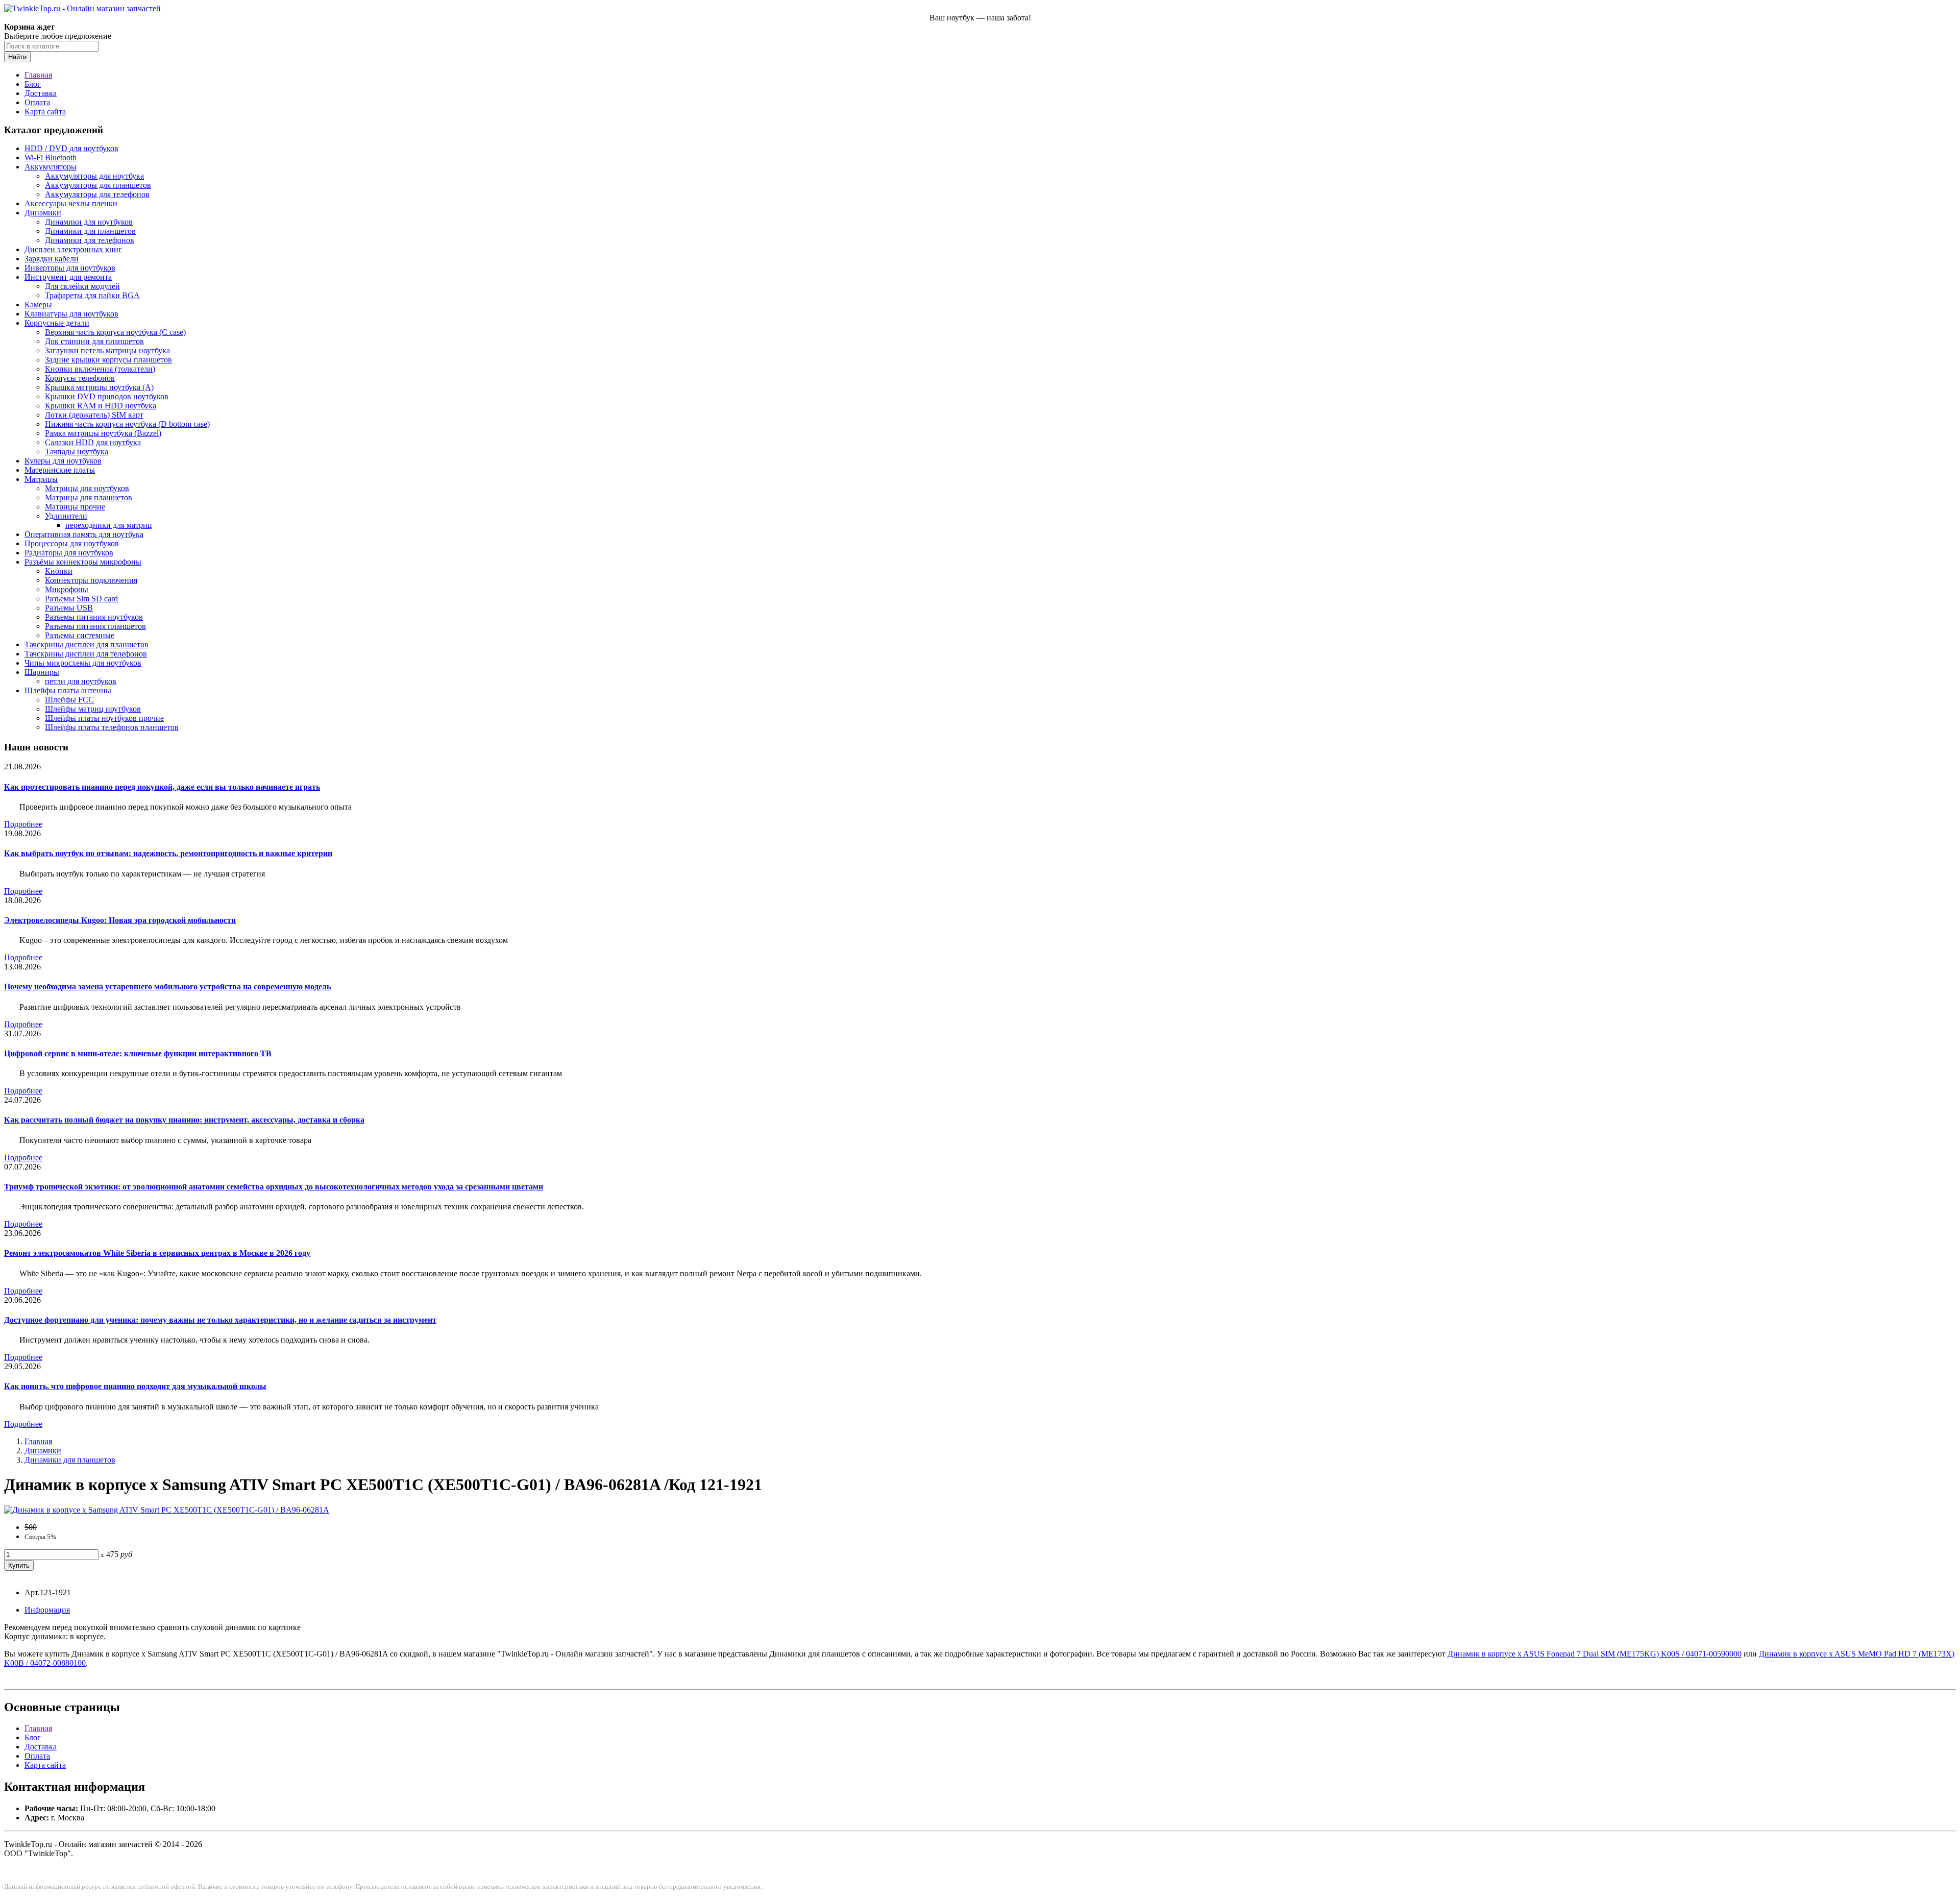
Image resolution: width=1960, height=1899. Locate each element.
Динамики (43, 213)
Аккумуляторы (51, 167)
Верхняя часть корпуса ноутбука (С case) (115, 332)
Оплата (37, 102)
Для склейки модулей (82, 286)
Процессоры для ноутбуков (72, 543)
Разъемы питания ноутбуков (94, 617)
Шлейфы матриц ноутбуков (93, 709)
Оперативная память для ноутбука (84, 534)
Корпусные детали (57, 323)
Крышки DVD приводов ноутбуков (107, 396)
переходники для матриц (109, 525)
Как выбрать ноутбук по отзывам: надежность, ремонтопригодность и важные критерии (168, 853)
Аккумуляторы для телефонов (97, 194)
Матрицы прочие (75, 507)
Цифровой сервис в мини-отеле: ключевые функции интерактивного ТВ (138, 1053)
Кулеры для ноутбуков (63, 461)
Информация (47, 1610)
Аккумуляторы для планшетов (98, 185)
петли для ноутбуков (81, 681)
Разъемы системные (80, 635)
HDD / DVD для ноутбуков (71, 148)
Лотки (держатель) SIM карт (94, 415)
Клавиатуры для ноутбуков (71, 314)
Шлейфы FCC (69, 700)
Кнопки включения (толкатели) (100, 369)
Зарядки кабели (52, 259)
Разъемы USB (69, 608)
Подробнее (23, 824)
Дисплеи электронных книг (73, 249)
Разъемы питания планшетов (95, 626)
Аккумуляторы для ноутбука (94, 176)
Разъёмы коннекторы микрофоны (83, 562)
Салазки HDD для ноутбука (93, 442)
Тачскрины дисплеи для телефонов (86, 654)
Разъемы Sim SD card (81, 599)
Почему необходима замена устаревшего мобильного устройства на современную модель (167, 987)
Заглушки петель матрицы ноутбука (107, 350)
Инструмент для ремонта (68, 277)
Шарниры (42, 672)
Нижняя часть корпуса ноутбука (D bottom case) (127, 424)
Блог (33, 84)
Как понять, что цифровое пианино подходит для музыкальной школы (135, 1386)
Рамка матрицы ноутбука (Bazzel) (103, 433)
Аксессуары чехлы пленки (71, 203)
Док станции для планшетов (94, 341)
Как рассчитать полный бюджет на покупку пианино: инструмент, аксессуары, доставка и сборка (184, 1120)
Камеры (38, 305)
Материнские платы (60, 470)
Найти (17, 57)
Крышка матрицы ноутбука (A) (99, 387)
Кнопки (59, 571)
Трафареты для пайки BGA (92, 295)
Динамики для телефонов (90, 240)
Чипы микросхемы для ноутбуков (83, 663)
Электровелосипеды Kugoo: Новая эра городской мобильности (120, 920)
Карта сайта (45, 112)
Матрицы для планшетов (89, 497)
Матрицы (41, 479)
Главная (38, 75)
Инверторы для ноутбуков (70, 268)
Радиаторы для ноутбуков (69, 553)
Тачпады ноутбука (77, 452)
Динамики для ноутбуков (89, 222)
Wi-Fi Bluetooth (51, 157)
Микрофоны (67, 589)
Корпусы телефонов (80, 378)
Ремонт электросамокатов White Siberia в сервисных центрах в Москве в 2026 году (157, 1253)
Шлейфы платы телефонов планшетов (112, 727)
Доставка (41, 93)
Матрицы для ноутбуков (87, 488)
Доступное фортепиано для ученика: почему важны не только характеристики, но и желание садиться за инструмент (220, 1320)
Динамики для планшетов (90, 231)
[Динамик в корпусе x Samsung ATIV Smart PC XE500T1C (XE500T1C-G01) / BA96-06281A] (167, 1510)
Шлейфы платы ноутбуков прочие (104, 718)
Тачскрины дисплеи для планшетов (87, 644)
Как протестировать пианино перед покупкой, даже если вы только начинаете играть (162, 787)
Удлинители (66, 516)
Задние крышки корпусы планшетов (108, 360)
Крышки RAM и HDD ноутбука (101, 406)
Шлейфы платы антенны (68, 690)
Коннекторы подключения (91, 580)
